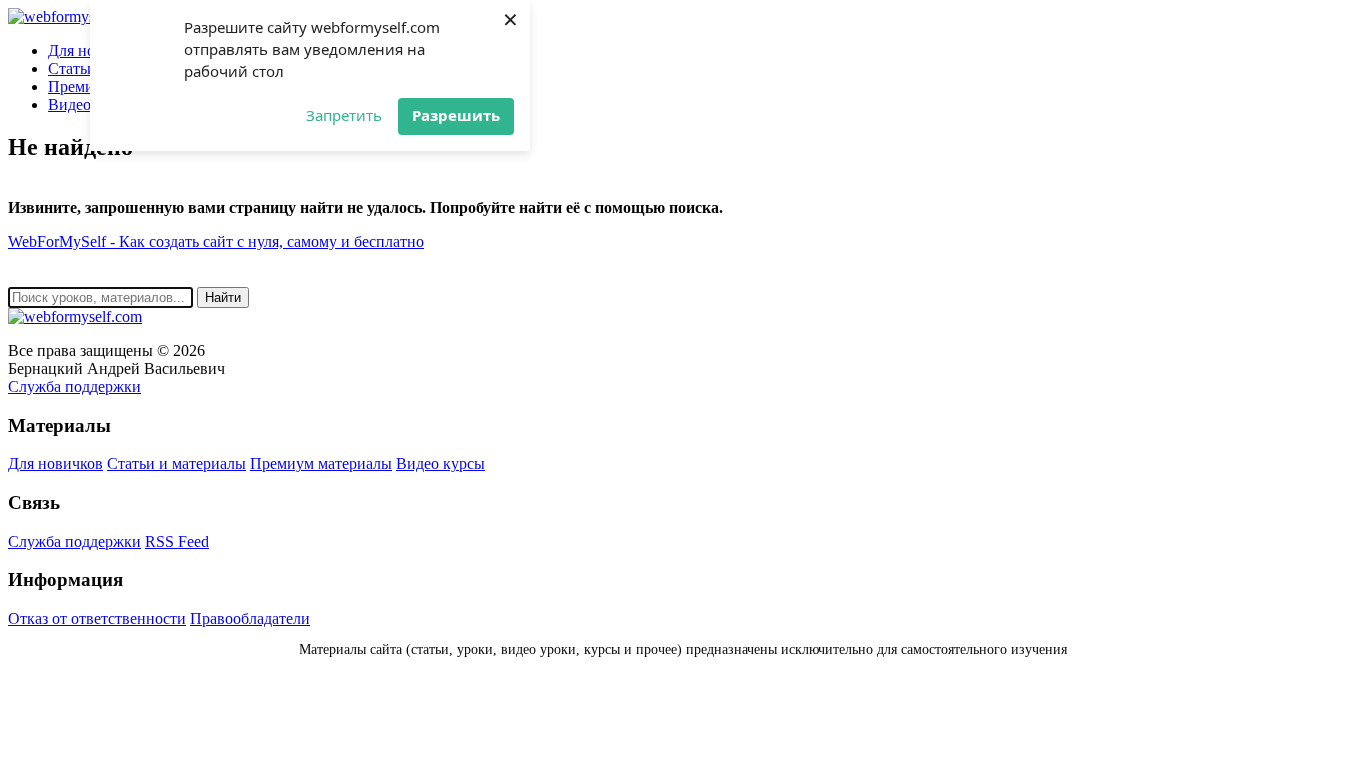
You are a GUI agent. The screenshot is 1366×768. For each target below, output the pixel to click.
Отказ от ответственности (97, 618)
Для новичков (55, 463)
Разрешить (456, 115)
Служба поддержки (74, 386)
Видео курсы (440, 463)
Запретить (344, 115)
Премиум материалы (321, 463)
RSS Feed (177, 541)
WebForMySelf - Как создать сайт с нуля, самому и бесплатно (216, 241)
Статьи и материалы (176, 463)
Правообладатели (250, 618)
